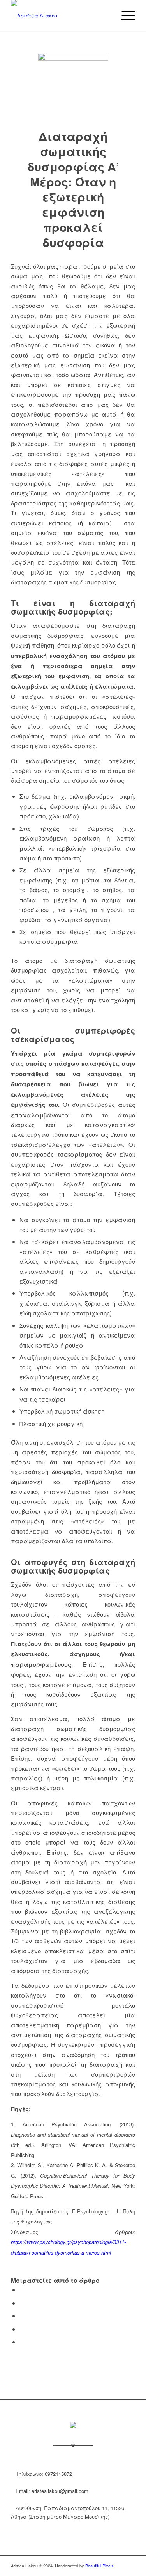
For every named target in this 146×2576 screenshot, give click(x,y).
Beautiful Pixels (99, 2566)
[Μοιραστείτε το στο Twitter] (22, 2303)
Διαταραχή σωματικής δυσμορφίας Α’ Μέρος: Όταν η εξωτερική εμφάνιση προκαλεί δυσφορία (73, 189)
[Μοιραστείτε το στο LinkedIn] (22, 2329)
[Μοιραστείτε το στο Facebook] (22, 2290)
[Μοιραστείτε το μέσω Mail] (22, 2342)
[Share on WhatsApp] (22, 2316)
